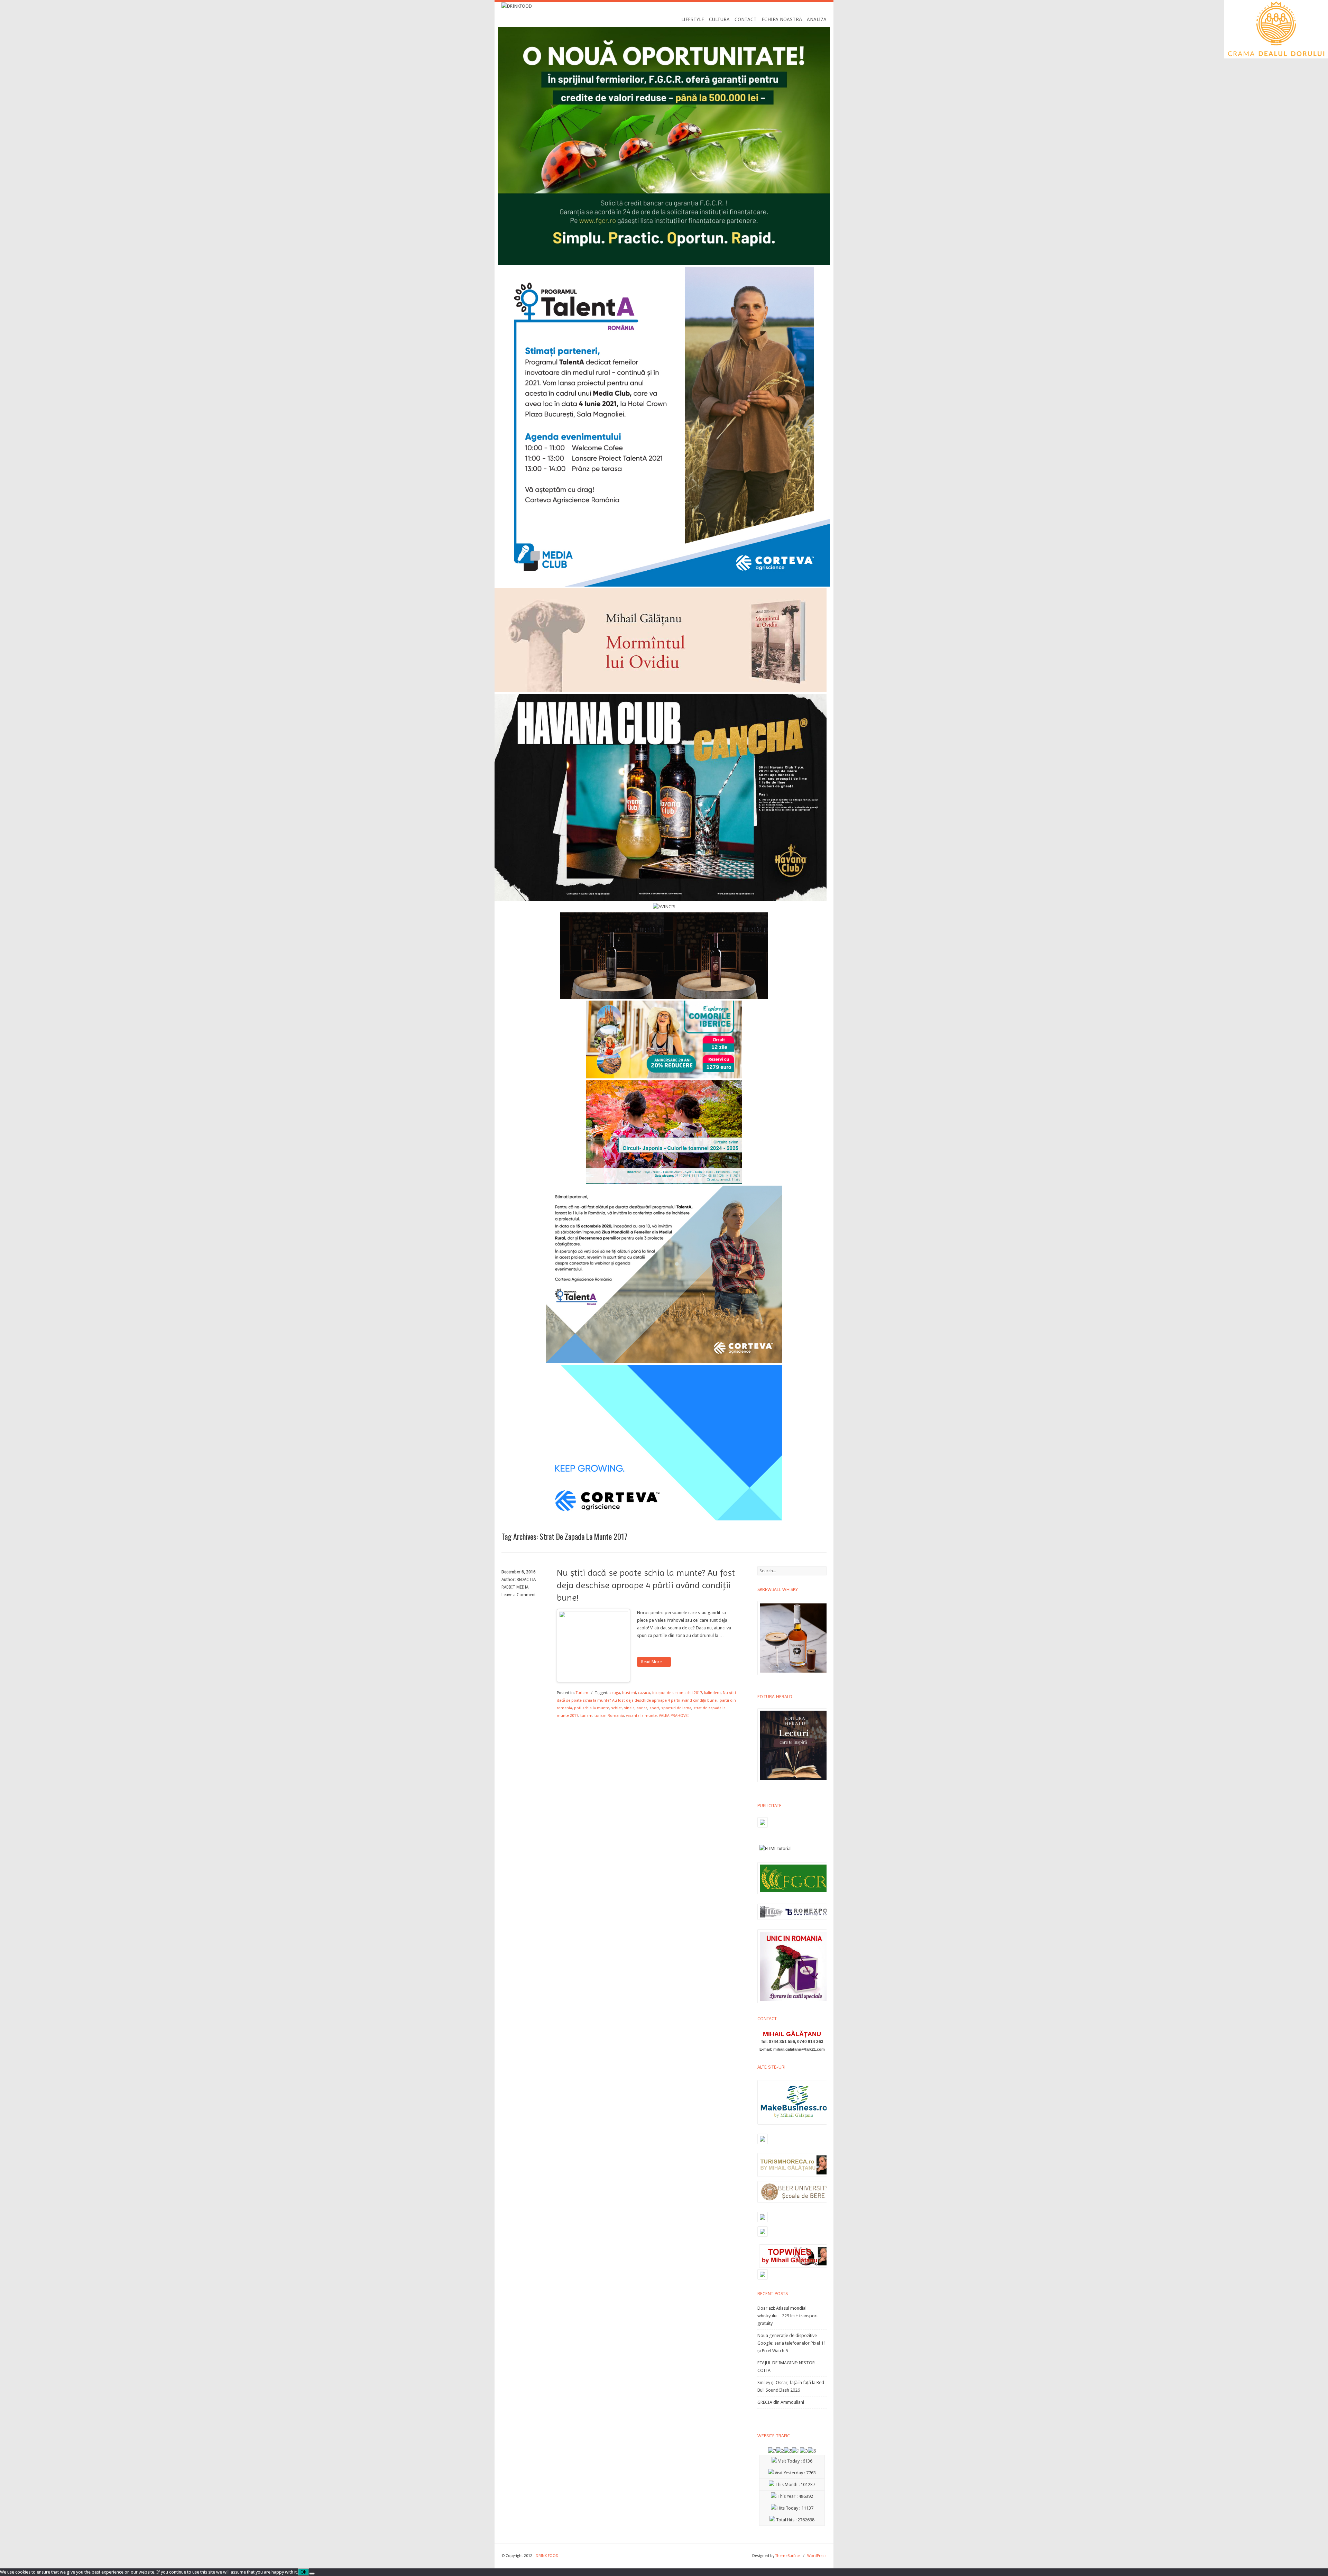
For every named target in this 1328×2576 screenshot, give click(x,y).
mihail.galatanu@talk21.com (799, 2049)
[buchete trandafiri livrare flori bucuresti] (794, 2003)
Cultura (719, 19)
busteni (629, 1693)
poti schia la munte (592, 1708)
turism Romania (609, 1716)
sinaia (629, 1708)
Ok (303, 2572)
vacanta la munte (641, 1716)
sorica (642, 1708)
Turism (582, 1693)
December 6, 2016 (519, 1572)
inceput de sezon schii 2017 (677, 1693)
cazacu (644, 1693)
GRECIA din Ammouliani (781, 2402)
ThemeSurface (788, 2556)
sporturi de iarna (676, 1708)
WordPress (817, 2556)
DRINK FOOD (547, 2556)
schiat (616, 1708)
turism (586, 1716)
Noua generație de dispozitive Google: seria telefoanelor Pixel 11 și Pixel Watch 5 (792, 2343)
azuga (615, 1693)
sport (654, 1708)
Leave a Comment (519, 1595)
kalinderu (712, 1693)
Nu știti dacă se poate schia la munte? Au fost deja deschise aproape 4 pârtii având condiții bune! (646, 1585)
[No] (312, 2574)
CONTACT (746, 19)
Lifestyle (693, 19)
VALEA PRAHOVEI (674, 1716)
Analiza (817, 19)
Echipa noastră (782, 19)
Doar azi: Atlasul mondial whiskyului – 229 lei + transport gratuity (788, 2316)
